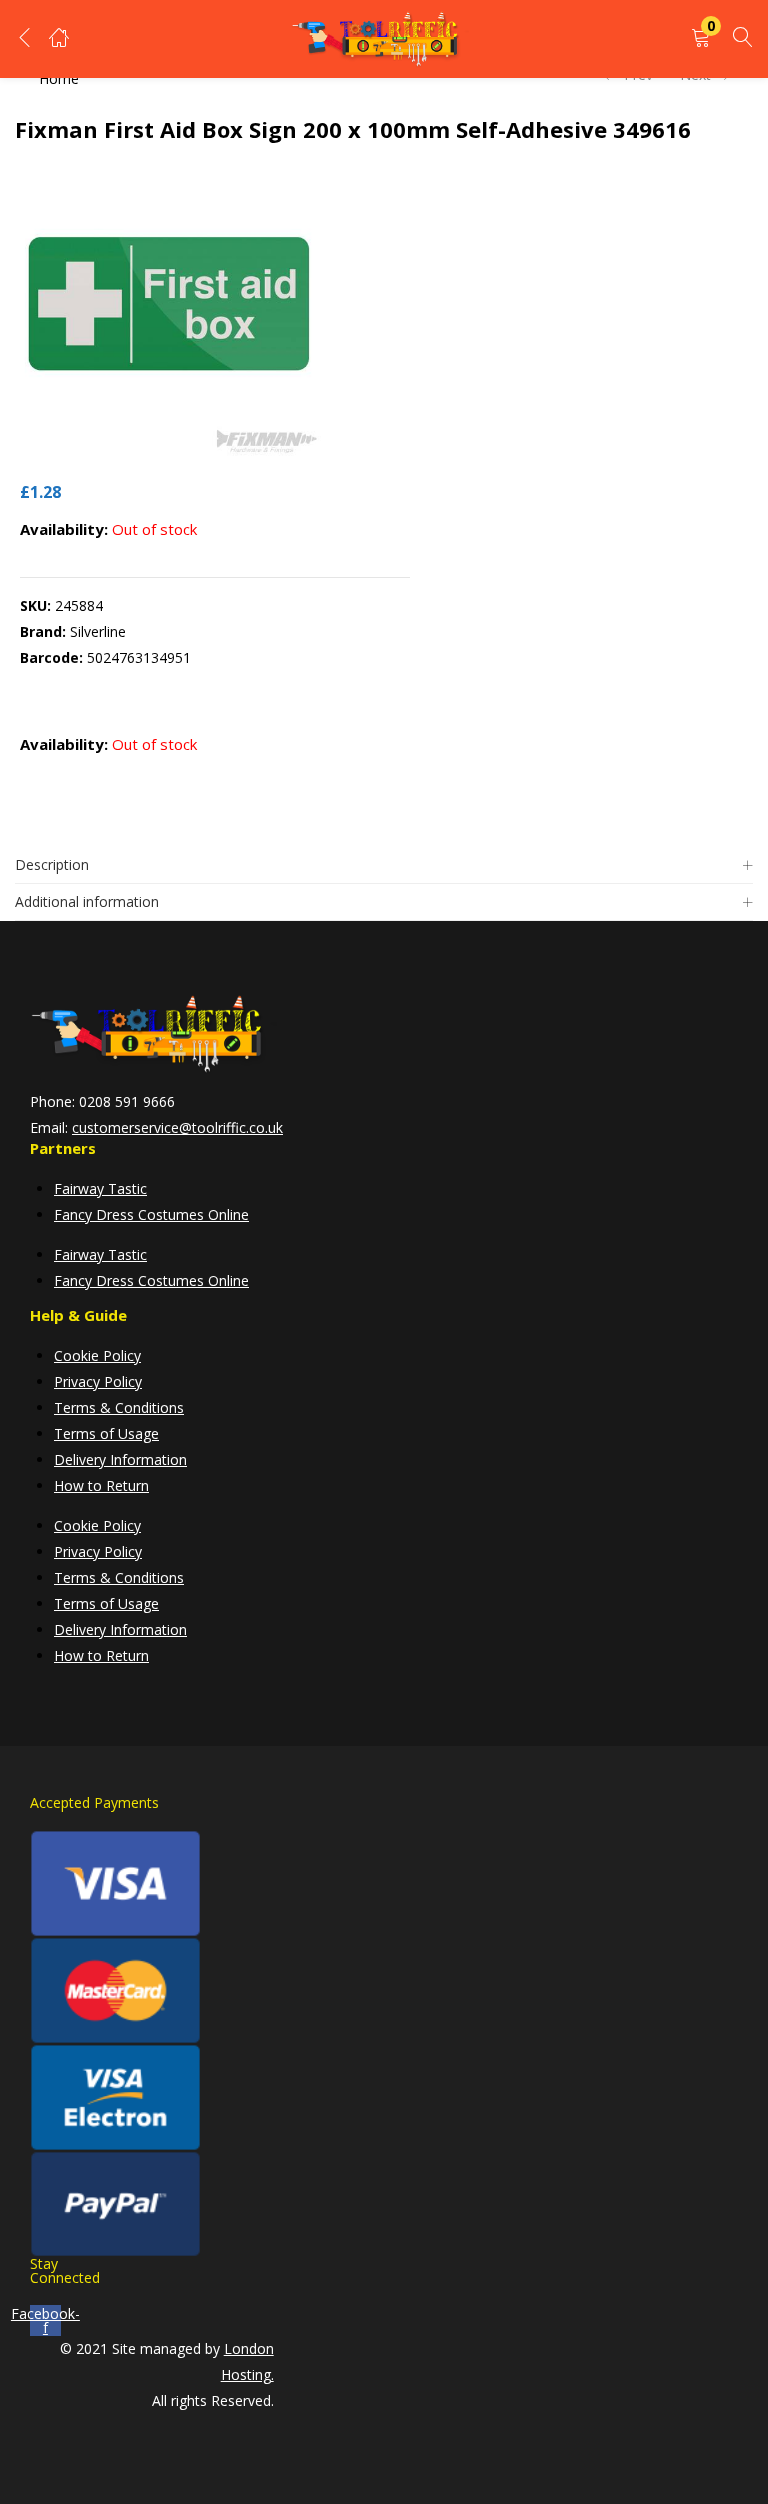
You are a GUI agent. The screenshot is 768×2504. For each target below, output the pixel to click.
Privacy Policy (98, 1381)
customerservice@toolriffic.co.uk (177, 1127)
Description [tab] (52, 864)
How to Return (101, 1485)
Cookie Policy (97, 1355)
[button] (701, 38)
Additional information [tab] (87, 901)
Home (59, 78)
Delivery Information (120, 1459)
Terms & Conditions (119, 1407)
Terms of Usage (106, 1433)
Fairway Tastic (100, 1188)
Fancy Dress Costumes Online (151, 1214)
